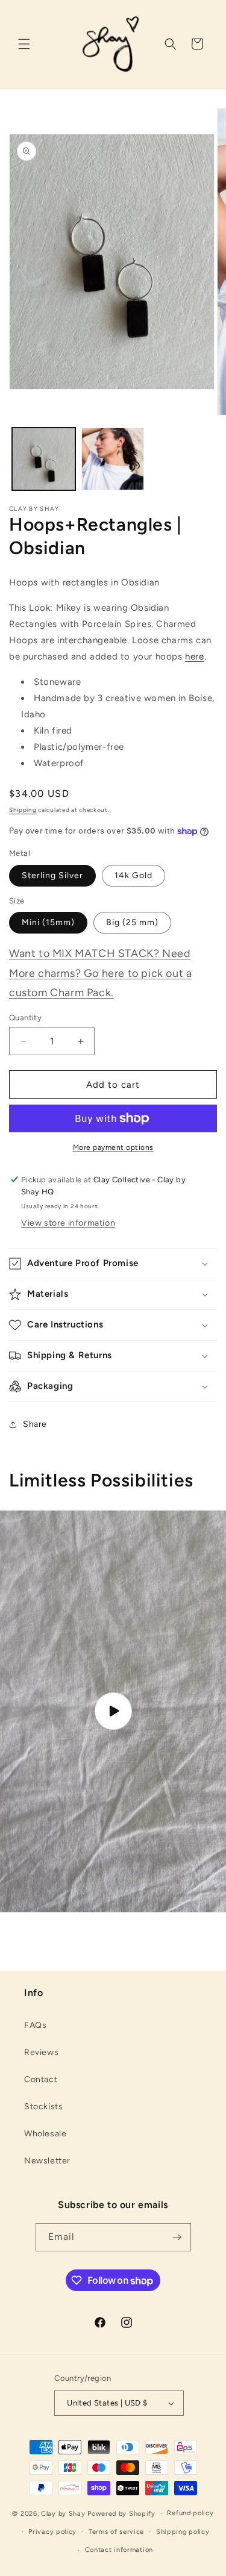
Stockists (43, 2107)
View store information (68, 1223)
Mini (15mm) (48, 922)
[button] (24, 44)
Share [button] (35, 1424)
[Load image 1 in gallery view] (44, 459)
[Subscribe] (177, 2237)
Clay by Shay (64, 2514)
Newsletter (47, 2161)
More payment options (113, 1147)
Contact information (119, 2550)
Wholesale (45, 2134)
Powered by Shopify (121, 2514)
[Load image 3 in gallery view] (113, 459)
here (194, 656)
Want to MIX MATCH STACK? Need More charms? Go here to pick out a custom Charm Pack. (100, 973)
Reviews (41, 2052)
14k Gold (133, 875)
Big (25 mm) (132, 922)
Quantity (25, 1018)
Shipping (23, 810)
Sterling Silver (52, 875)
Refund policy (190, 2513)
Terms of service (116, 2532)
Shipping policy (183, 2532)
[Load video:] (113, 1711)
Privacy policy (52, 2532)
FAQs (35, 2025)
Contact (41, 2079)
